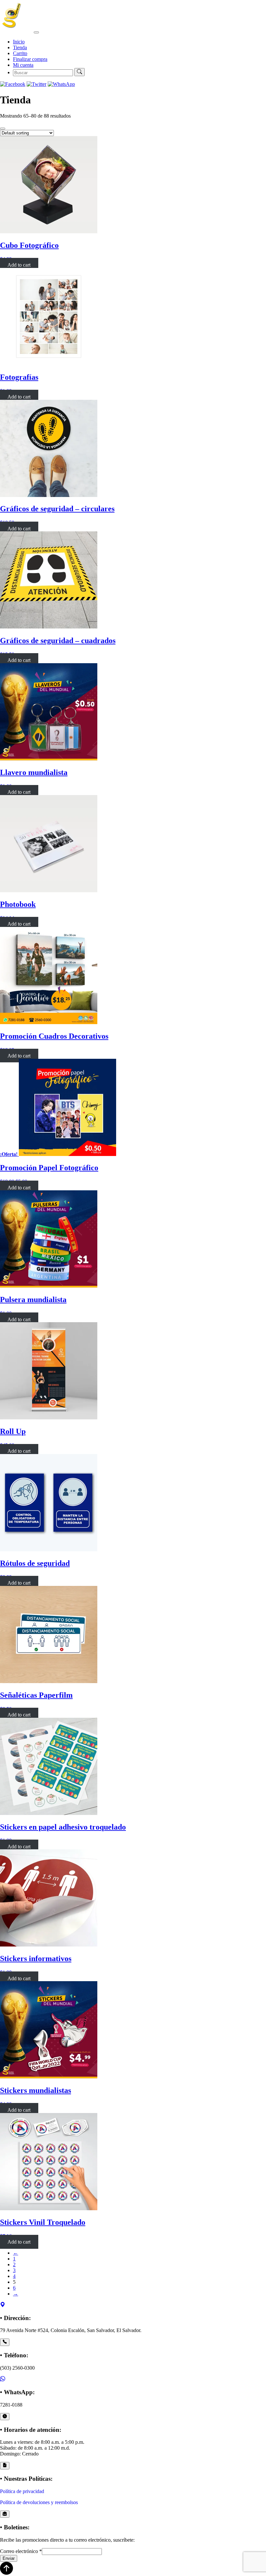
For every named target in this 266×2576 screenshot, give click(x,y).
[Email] (5, 2514)
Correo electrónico (21, 2551)
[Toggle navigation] (36, 32)
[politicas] (5, 2466)
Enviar (9, 2558)
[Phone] (5, 2342)
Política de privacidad (22, 2491)
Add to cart (19, 265)
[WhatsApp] (3, 2380)
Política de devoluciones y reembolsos (39, 2502)
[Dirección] (3, 2305)
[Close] (3, 129)
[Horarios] (5, 2417)
